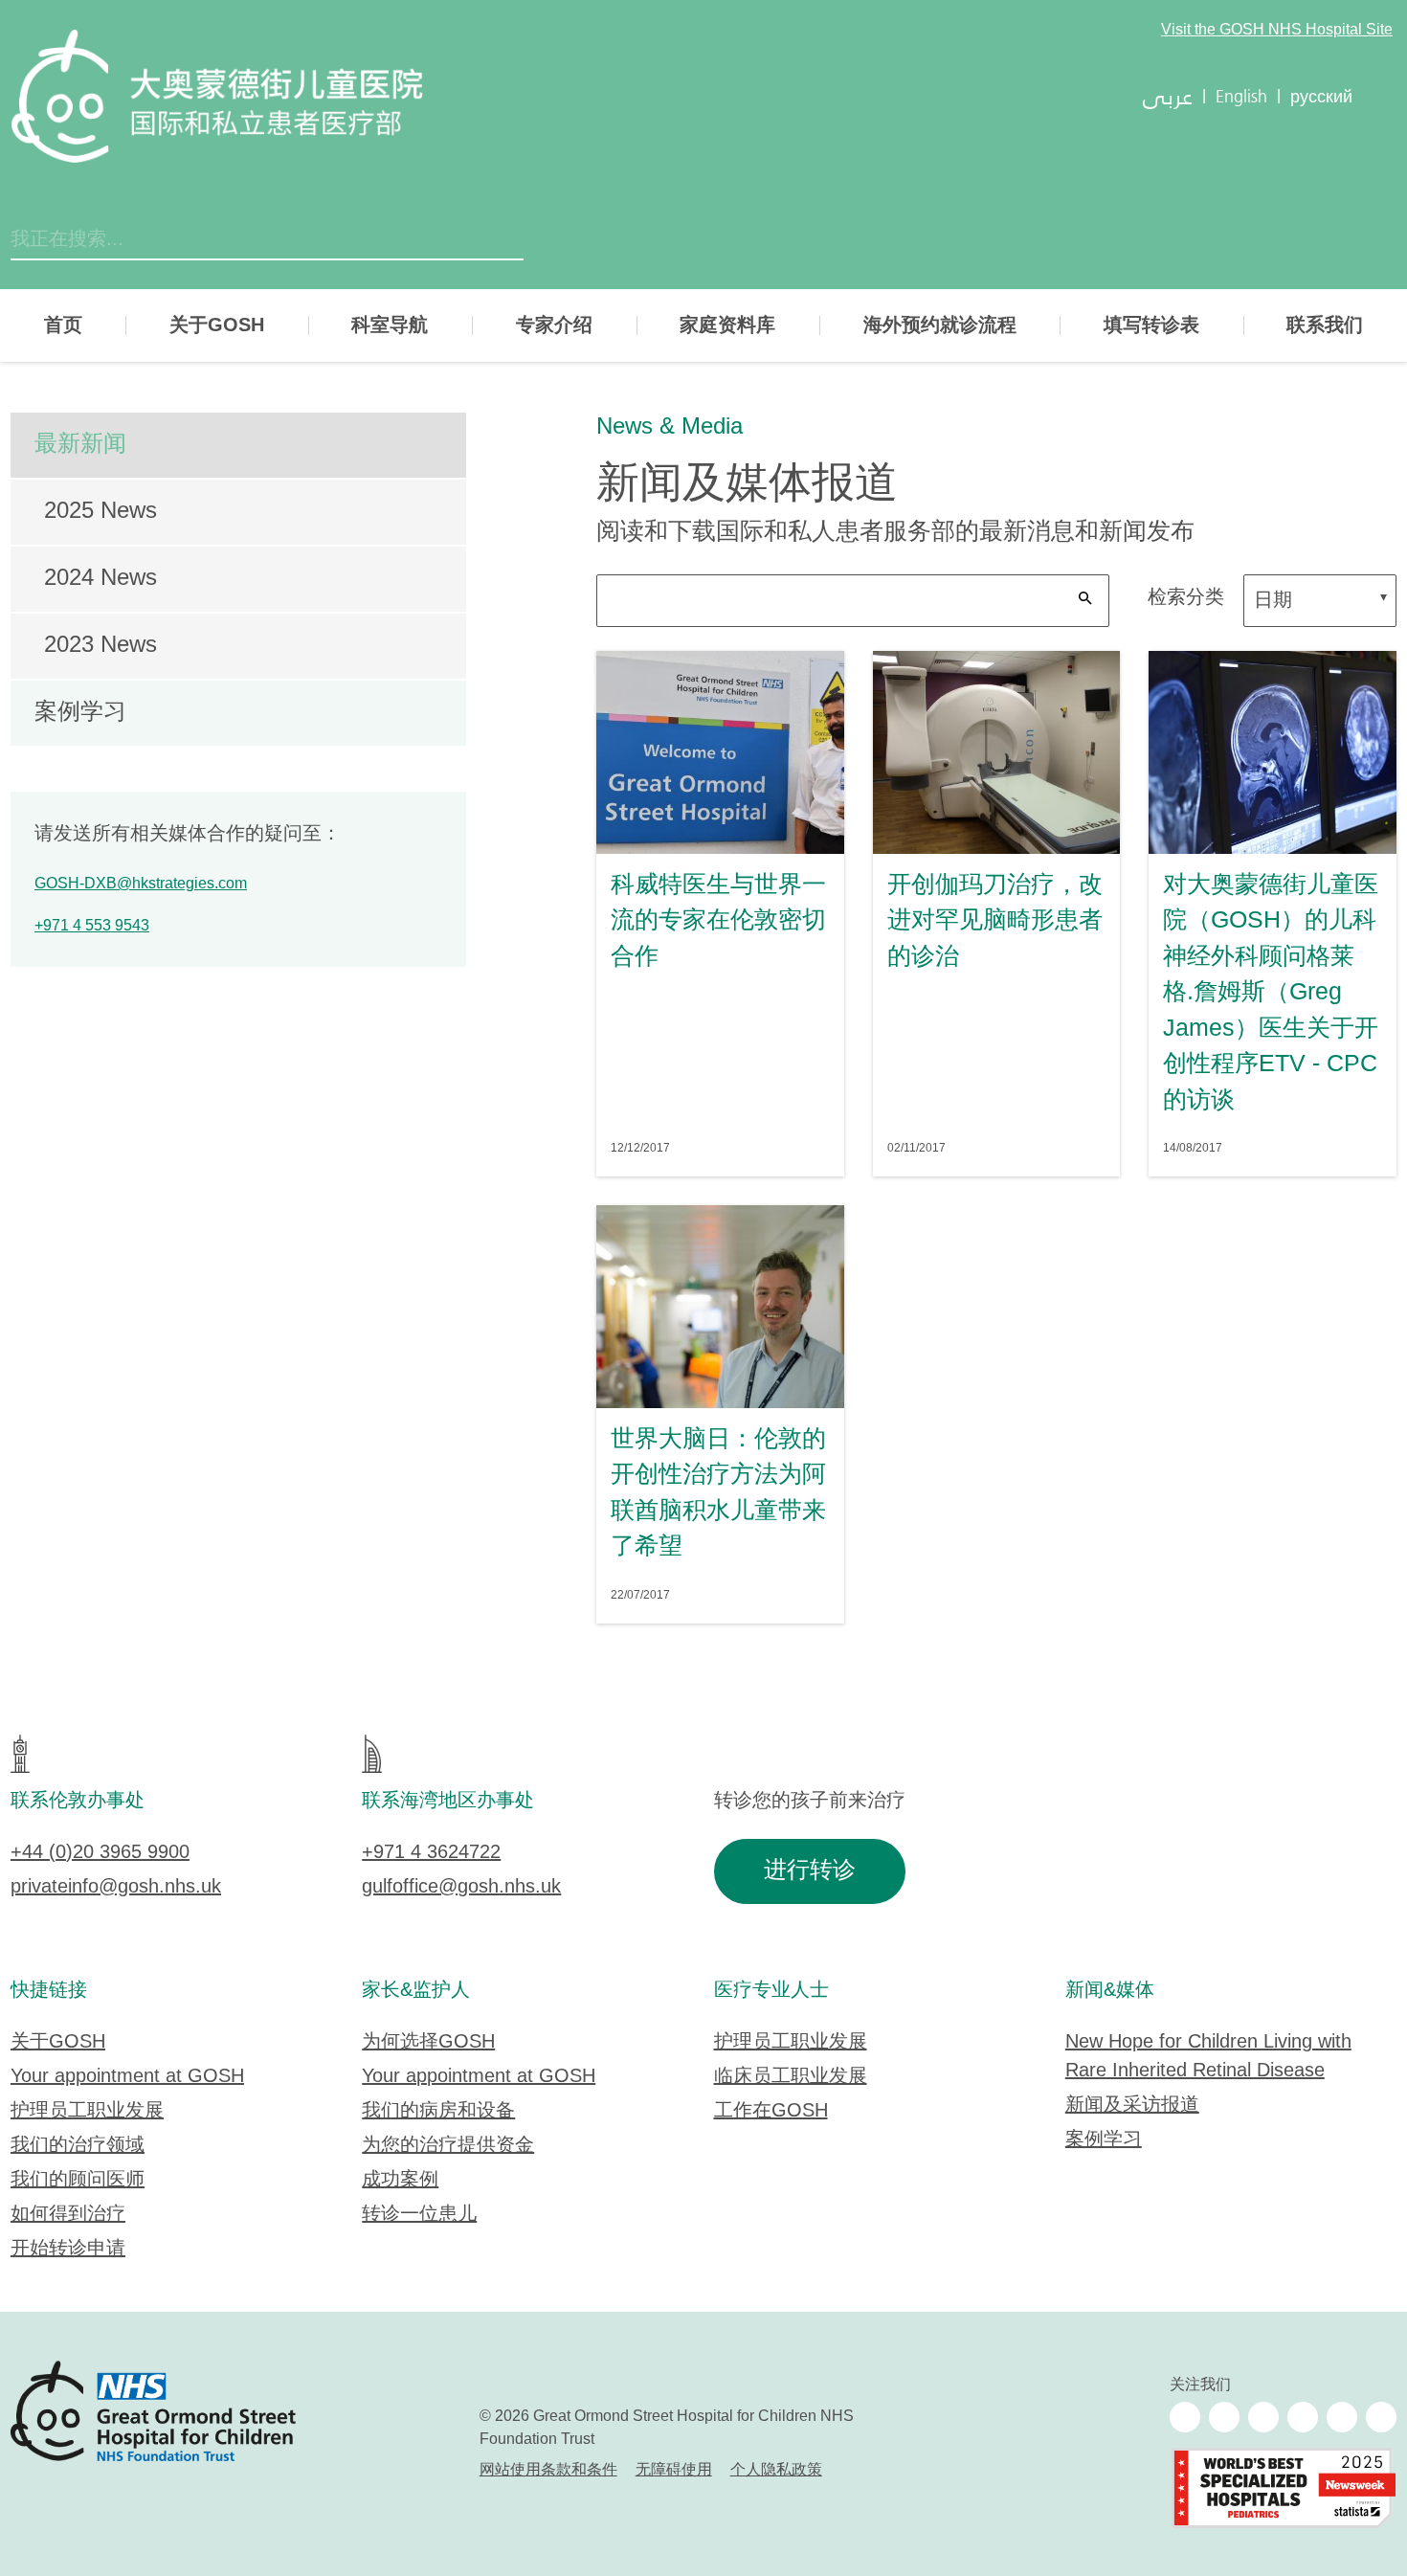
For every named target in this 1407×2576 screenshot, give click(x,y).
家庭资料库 (727, 325)
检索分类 (1186, 598)
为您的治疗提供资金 (448, 2146)
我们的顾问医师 (78, 2180)
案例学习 (80, 713)
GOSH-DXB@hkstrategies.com (141, 884)
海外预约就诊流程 (940, 325)
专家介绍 (554, 325)
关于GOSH (217, 325)
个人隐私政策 (776, 2470)
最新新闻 (80, 445)
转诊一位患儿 (419, 2215)
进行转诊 (810, 1871)
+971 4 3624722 (431, 1853)
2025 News (100, 512)
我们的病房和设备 (438, 2111)
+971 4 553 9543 (92, 926)
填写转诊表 (1151, 325)
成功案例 (400, 2180)
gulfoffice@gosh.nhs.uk (461, 1887)
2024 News (100, 579)
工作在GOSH (771, 2111)
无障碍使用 (674, 2470)
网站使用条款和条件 (548, 2470)
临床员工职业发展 (791, 2077)
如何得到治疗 (68, 2215)
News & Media (670, 427)
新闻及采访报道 (1132, 2106)
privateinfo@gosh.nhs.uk (116, 1887)
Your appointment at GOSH (127, 2077)
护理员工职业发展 (87, 2111)
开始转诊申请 (68, 2249)
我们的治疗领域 (78, 2146)
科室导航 (390, 325)
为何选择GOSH (428, 2042)
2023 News (100, 646)
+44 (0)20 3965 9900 (100, 1853)
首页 (63, 325)
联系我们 (1325, 325)
